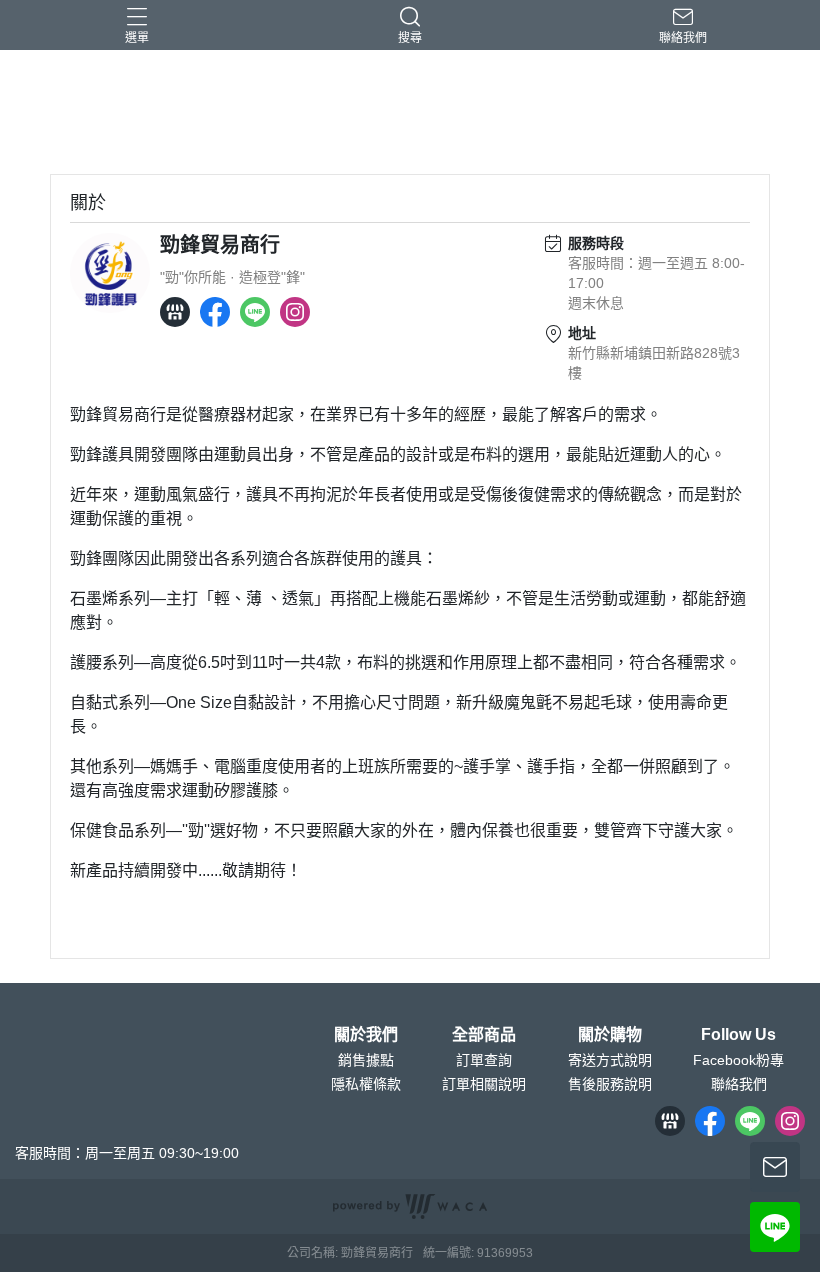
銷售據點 (366, 1060)
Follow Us (738, 1035)
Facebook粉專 (738, 1060)
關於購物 (610, 1035)
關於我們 (366, 1035)
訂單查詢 (484, 1060)
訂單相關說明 (484, 1084)
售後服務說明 (610, 1084)
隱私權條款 (366, 1084)
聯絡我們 (739, 1084)
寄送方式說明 (610, 1060)
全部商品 (484, 1035)
